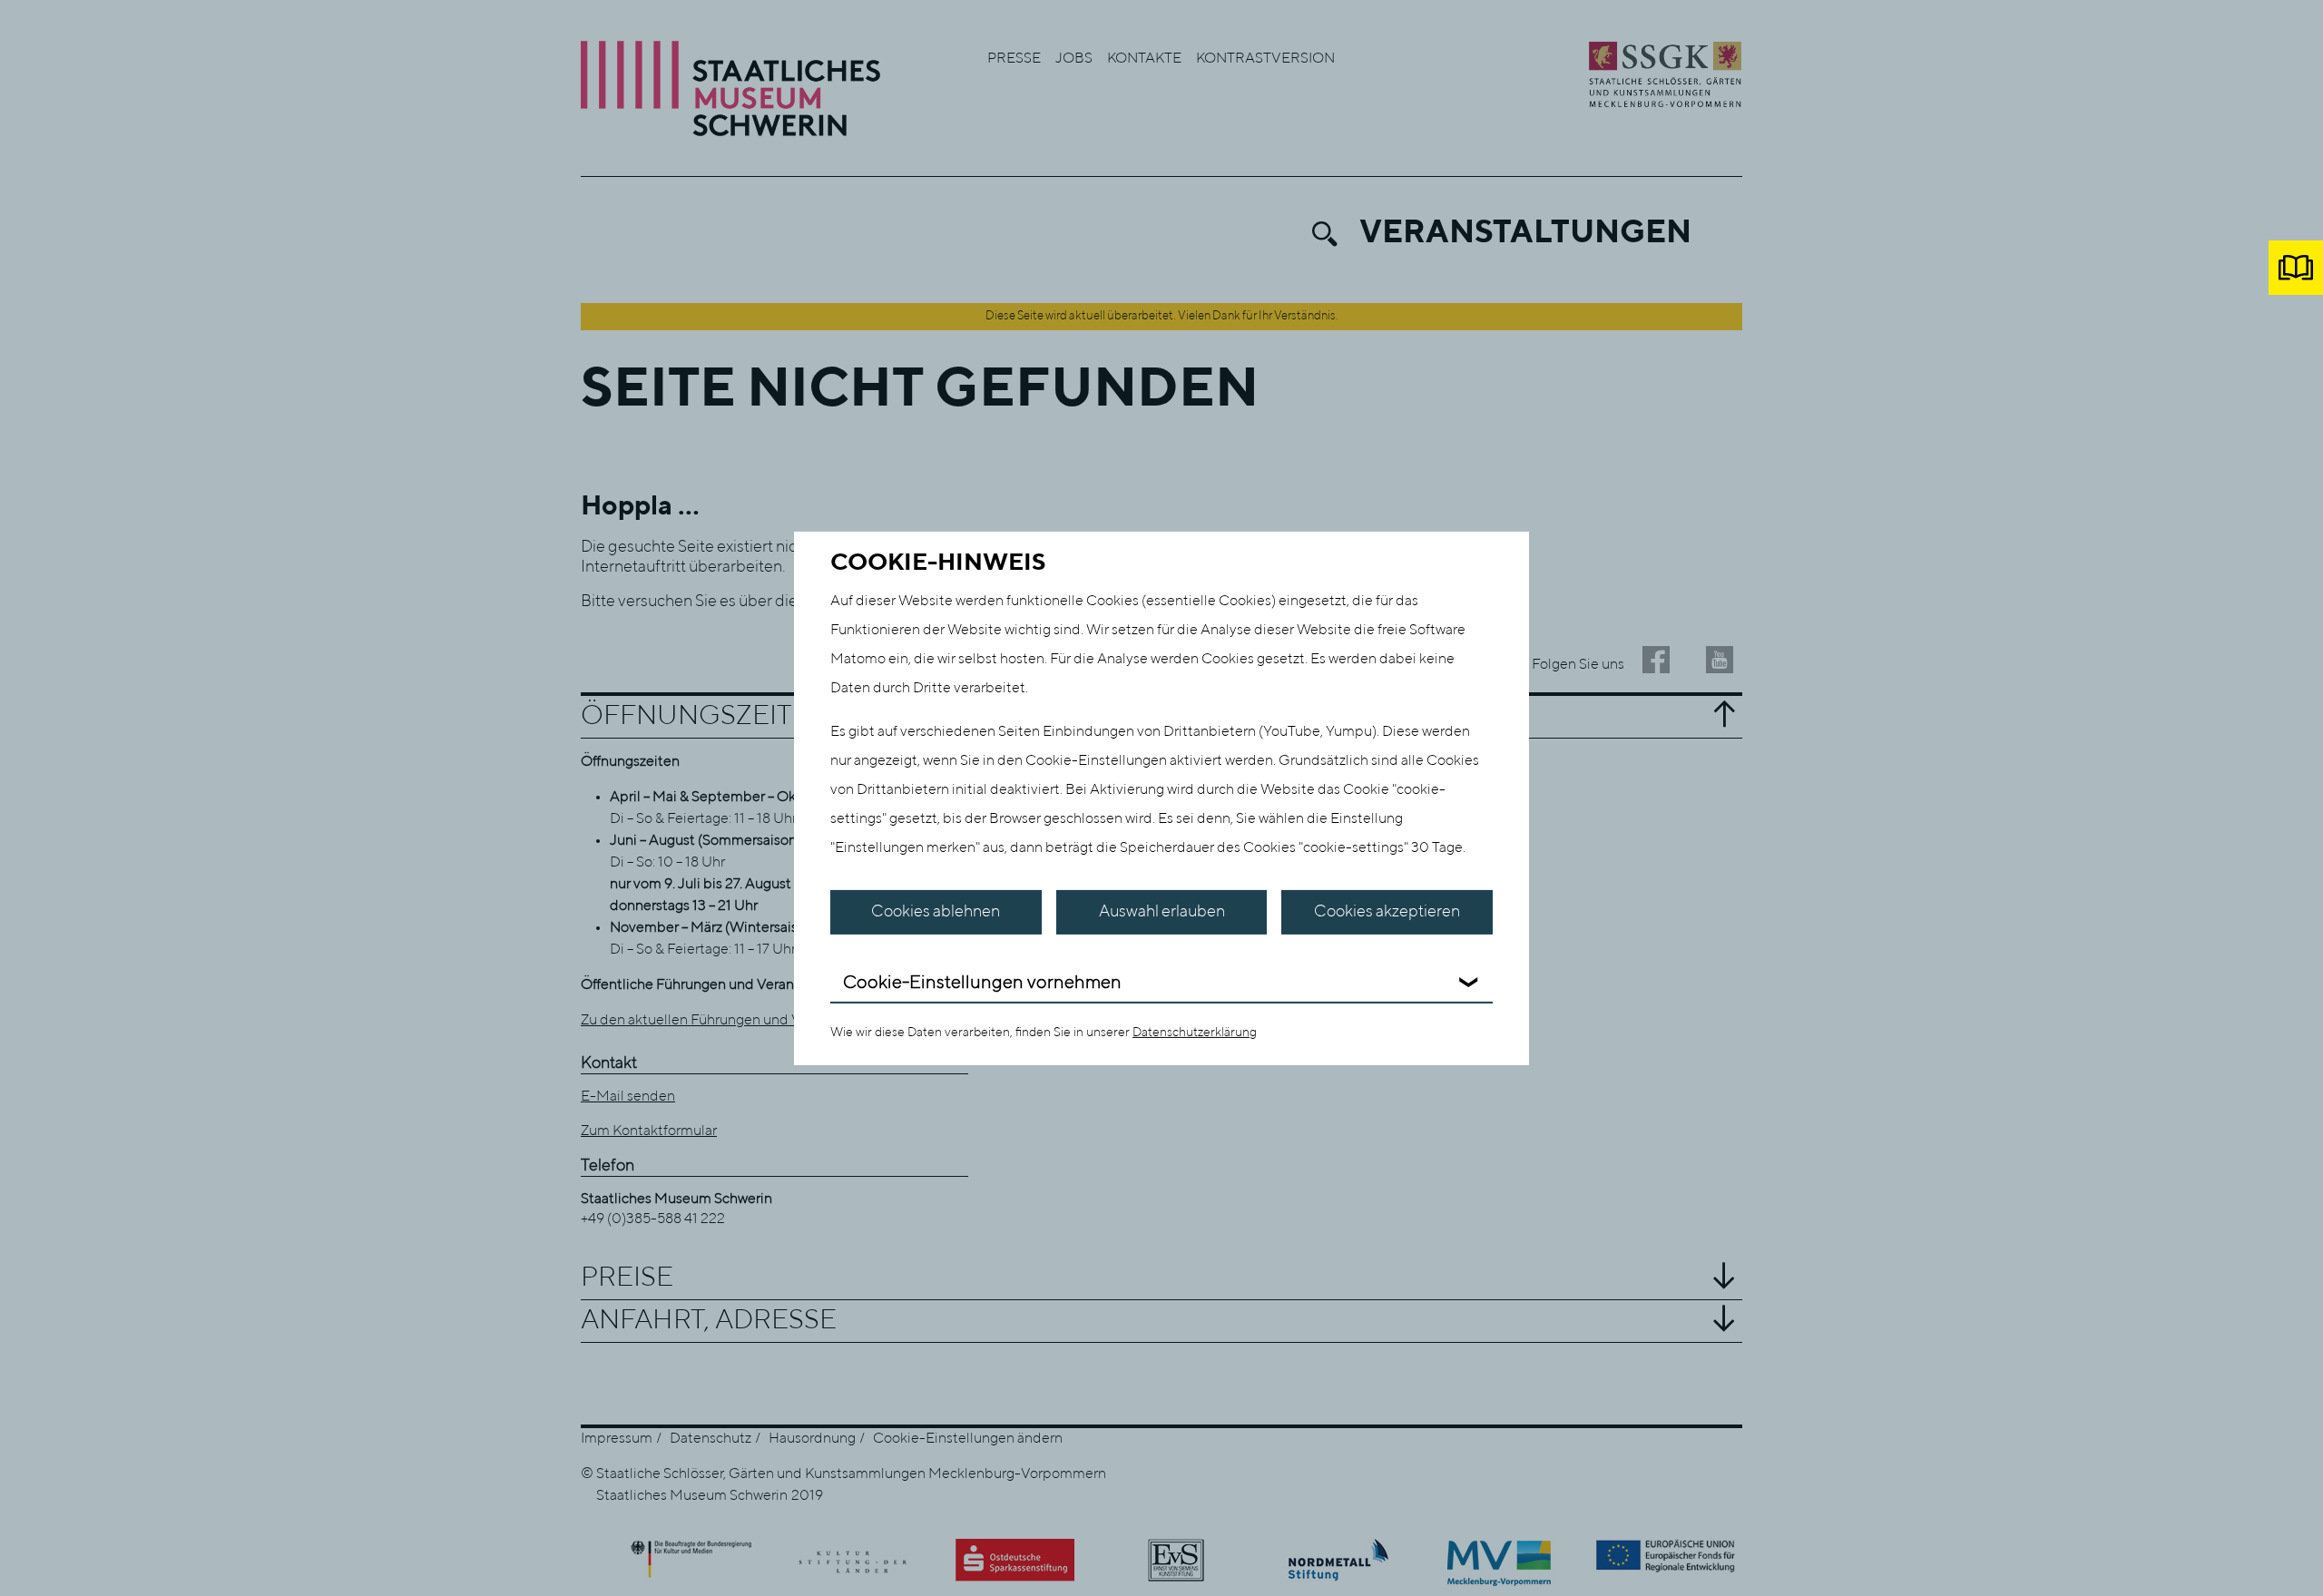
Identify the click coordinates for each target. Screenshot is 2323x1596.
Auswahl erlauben (1162, 912)
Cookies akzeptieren (1387, 912)
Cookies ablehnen (936, 912)
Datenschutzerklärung (1195, 1033)
